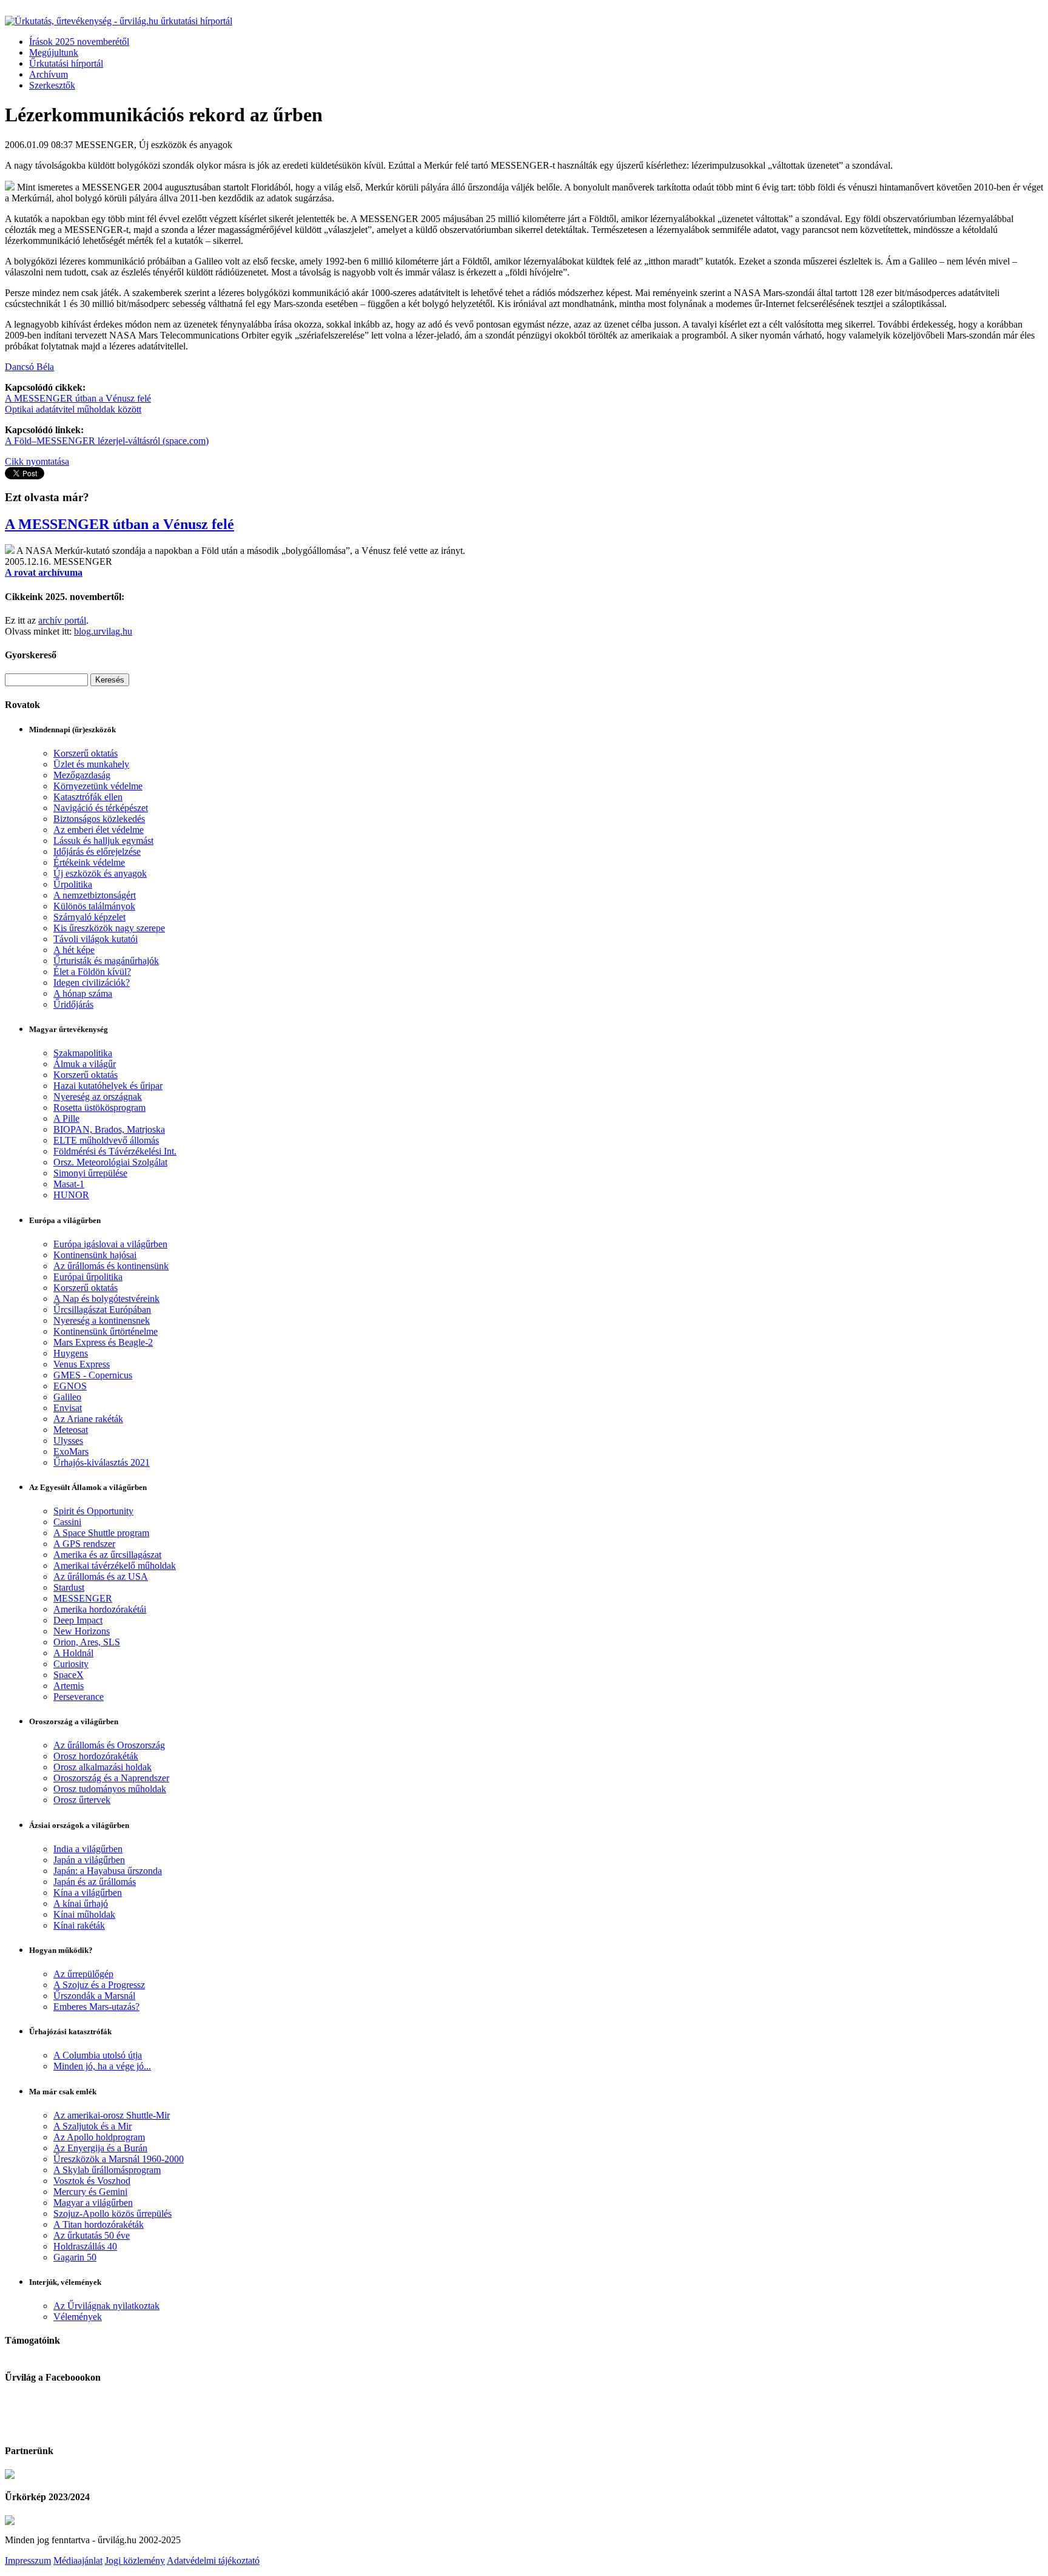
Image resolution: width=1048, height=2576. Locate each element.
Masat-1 (69, 1184)
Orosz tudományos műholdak (110, 1789)
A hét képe (74, 950)
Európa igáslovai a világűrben (110, 1244)
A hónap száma (83, 993)
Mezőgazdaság (82, 775)
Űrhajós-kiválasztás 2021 (102, 1462)
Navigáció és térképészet (101, 808)
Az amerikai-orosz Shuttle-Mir (112, 2115)
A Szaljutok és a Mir (92, 2126)
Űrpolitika (73, 884)
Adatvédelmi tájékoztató (213, 2561)
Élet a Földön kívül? (92, 972)
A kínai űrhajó (81, 1903)
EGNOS (70, 1386)
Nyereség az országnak (98, 1097)
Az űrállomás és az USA (101, 1576)
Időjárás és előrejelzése (97, 851)
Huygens (71, 1353)
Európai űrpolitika (88, 1277)
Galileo (67, 1397)
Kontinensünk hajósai (95, 1255)
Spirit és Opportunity (93, 1511)
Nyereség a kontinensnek (102, 1320)
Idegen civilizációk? (92, 983)
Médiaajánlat (78, 2561)
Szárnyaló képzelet (89, 917)
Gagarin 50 (75, 2257)
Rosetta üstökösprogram (99, 1108)
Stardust (69, 1587)
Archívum (49, 74)
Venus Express (82, 1364)
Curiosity (71, 1664)
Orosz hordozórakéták (96, 1756)
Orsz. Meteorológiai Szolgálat (110, 1162)
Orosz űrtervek (82, 1800)
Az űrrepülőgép (83, 1974)
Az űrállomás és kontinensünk (111, 1266)
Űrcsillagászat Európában (102, 1310)
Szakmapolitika (83, 1053)
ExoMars (71, 1452)
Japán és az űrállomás (95, 1882)
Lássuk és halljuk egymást (103, 841)
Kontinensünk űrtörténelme (106, 1331)
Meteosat (71, 1430)
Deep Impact (78, 1620)
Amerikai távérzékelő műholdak (115, 1566)
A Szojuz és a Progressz (99, 1985)
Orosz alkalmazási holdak (102, 1767)
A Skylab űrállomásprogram (107, 2170)
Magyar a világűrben (93, 2203)
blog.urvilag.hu (103, 631)
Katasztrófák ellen (88, 797)
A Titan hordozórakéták (99, 2224)
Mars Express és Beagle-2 (103, 1342)
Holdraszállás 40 (85, 2246)
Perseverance (79, 1697)
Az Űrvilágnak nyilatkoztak (106, 2306)
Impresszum (28, 2561)
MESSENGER (83, 1598)
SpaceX (69, 1675)
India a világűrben (88, 1849)
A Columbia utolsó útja (98, 2055)
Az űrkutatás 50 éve (92, 2235)
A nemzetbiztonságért (95, 895)
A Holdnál (73, 1653)
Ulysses (68, 1441)
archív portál (62, 620)
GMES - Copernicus (93, 1375)
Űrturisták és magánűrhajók (106, 961)
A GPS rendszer (84, 1544)
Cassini (67, 1522)
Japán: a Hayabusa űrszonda (108, 1871)
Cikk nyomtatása (37, 461)
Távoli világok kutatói (96, 939)
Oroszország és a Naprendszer (111, 1778)
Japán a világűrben (89, 1860)
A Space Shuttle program (101, 1533)
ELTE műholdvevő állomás (106, 1140)
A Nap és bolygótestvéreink (106, 1299)
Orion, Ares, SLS (87, 1642)
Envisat (68, 1408)
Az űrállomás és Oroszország (109, 1745)
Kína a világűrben (88, 1893)
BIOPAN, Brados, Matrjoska (109, 1129)
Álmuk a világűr (85, 1064)
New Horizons (82, 1631)
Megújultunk (54, 52)
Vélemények (78, 2317)
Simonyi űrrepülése (90, 1173)
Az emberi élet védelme (99, 830)
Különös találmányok (94, 906)
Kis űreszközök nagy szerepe (109, 928)
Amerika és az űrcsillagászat (107, 1555)
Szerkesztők (52, 85)
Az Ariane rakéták (88, 1419)
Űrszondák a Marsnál (94, 1996)
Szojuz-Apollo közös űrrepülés (113, 2214)
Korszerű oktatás (86, 753)
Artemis (69, 1686)
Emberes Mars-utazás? (96, 2007)
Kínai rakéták (79, 1925)
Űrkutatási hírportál (66, 63)
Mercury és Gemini (90, 2192)
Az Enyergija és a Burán (100, 2148)
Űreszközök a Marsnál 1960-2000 (119, 2159)
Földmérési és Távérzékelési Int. (115, 1151)
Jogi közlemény (135, 2561)
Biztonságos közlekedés (99, 819)
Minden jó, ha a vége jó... (102, 2066)
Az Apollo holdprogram (99, 2137)
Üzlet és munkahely (91, 764)
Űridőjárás (73, 1004)
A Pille (66, 1118)
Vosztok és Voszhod (92, 2181)
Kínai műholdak (84, 1914)
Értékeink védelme (89, 862)
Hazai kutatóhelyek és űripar (108, 1086)
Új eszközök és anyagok (100, 873)
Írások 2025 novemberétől (79, 42)
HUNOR (71, 1195)
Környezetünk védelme (98, 786)
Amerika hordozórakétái (100, 1609)
